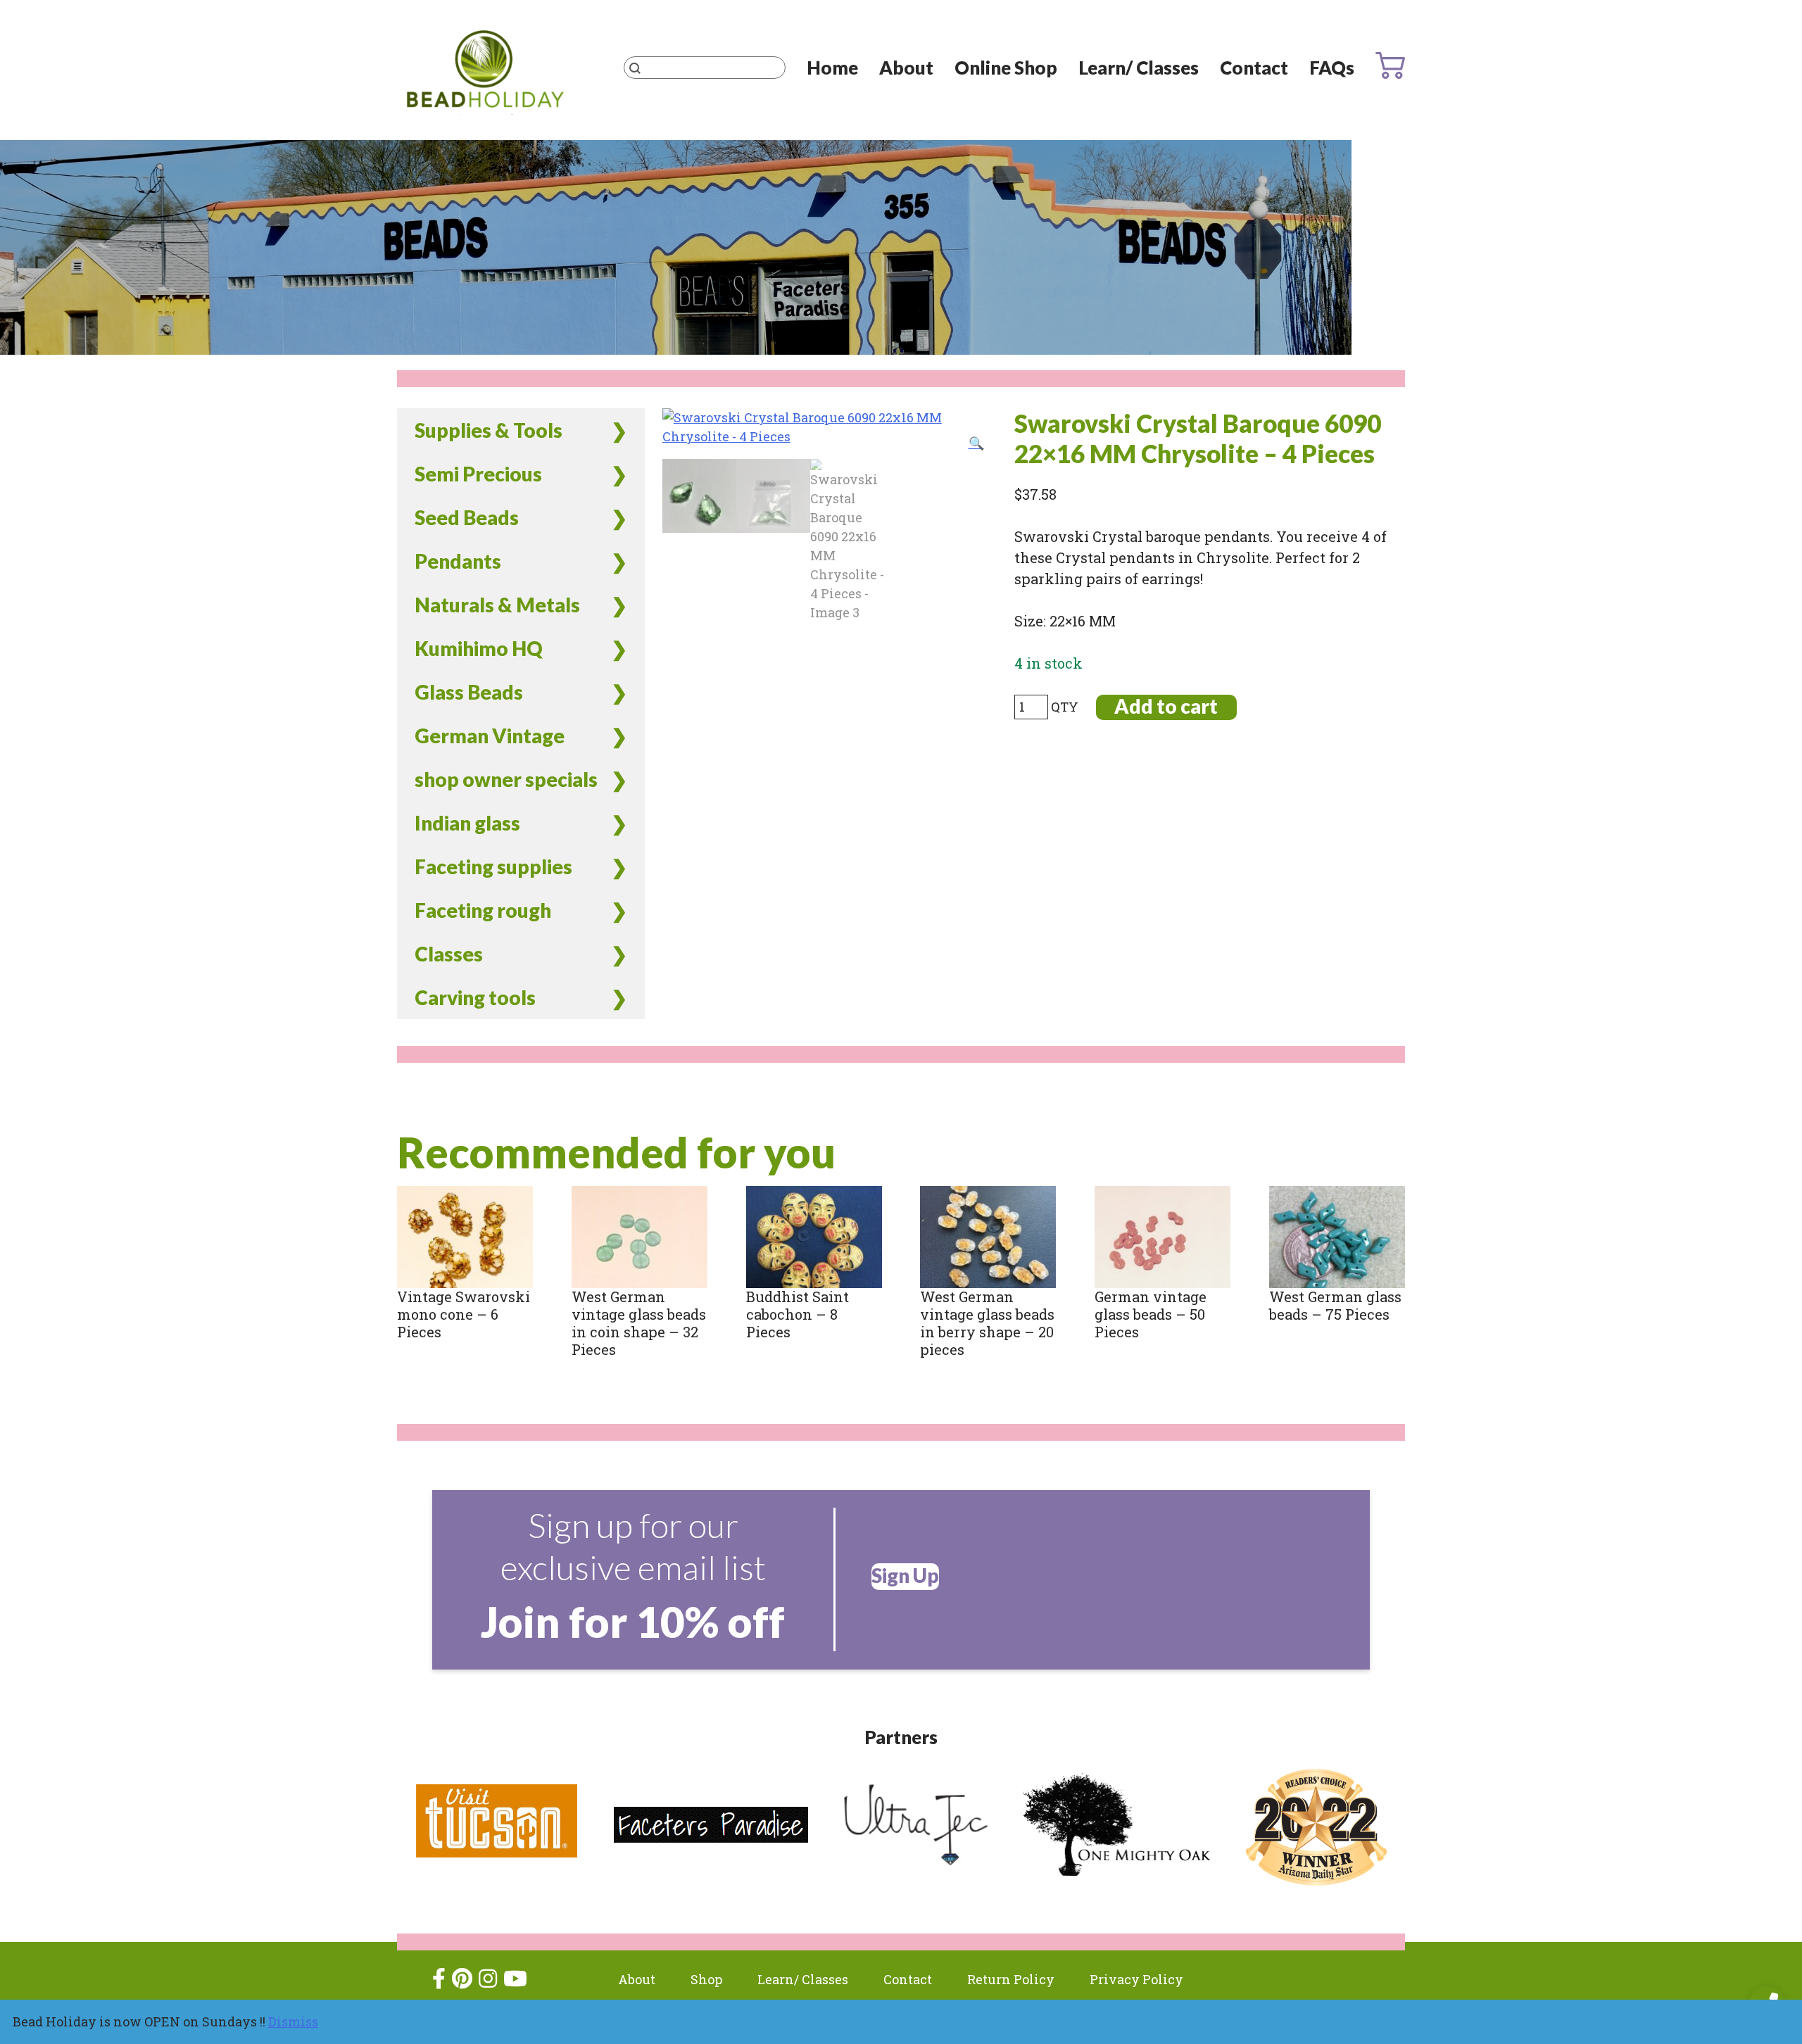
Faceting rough (483, 910)
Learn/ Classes (1139, 68)
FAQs (1332, 68)
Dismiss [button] (293, 2021)
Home (832, 68)
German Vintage (490, 736)
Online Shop (1006, 68)
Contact (1254, 68)
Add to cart (1166, 706)
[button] (976, 443)
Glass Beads (469, 692)
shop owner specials (506, 779)
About (906, 68)
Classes (449, 954)
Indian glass (467, 823)
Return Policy (1011, 1979)
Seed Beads (467, 517)
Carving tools (475, 997)
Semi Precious (478, 474)
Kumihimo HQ (479, 648)
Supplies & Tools (489, 430)
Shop (706, 1979)
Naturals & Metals (497, 605)
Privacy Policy (1136, 1979)
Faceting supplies (493, 866)
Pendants (458, 561)
